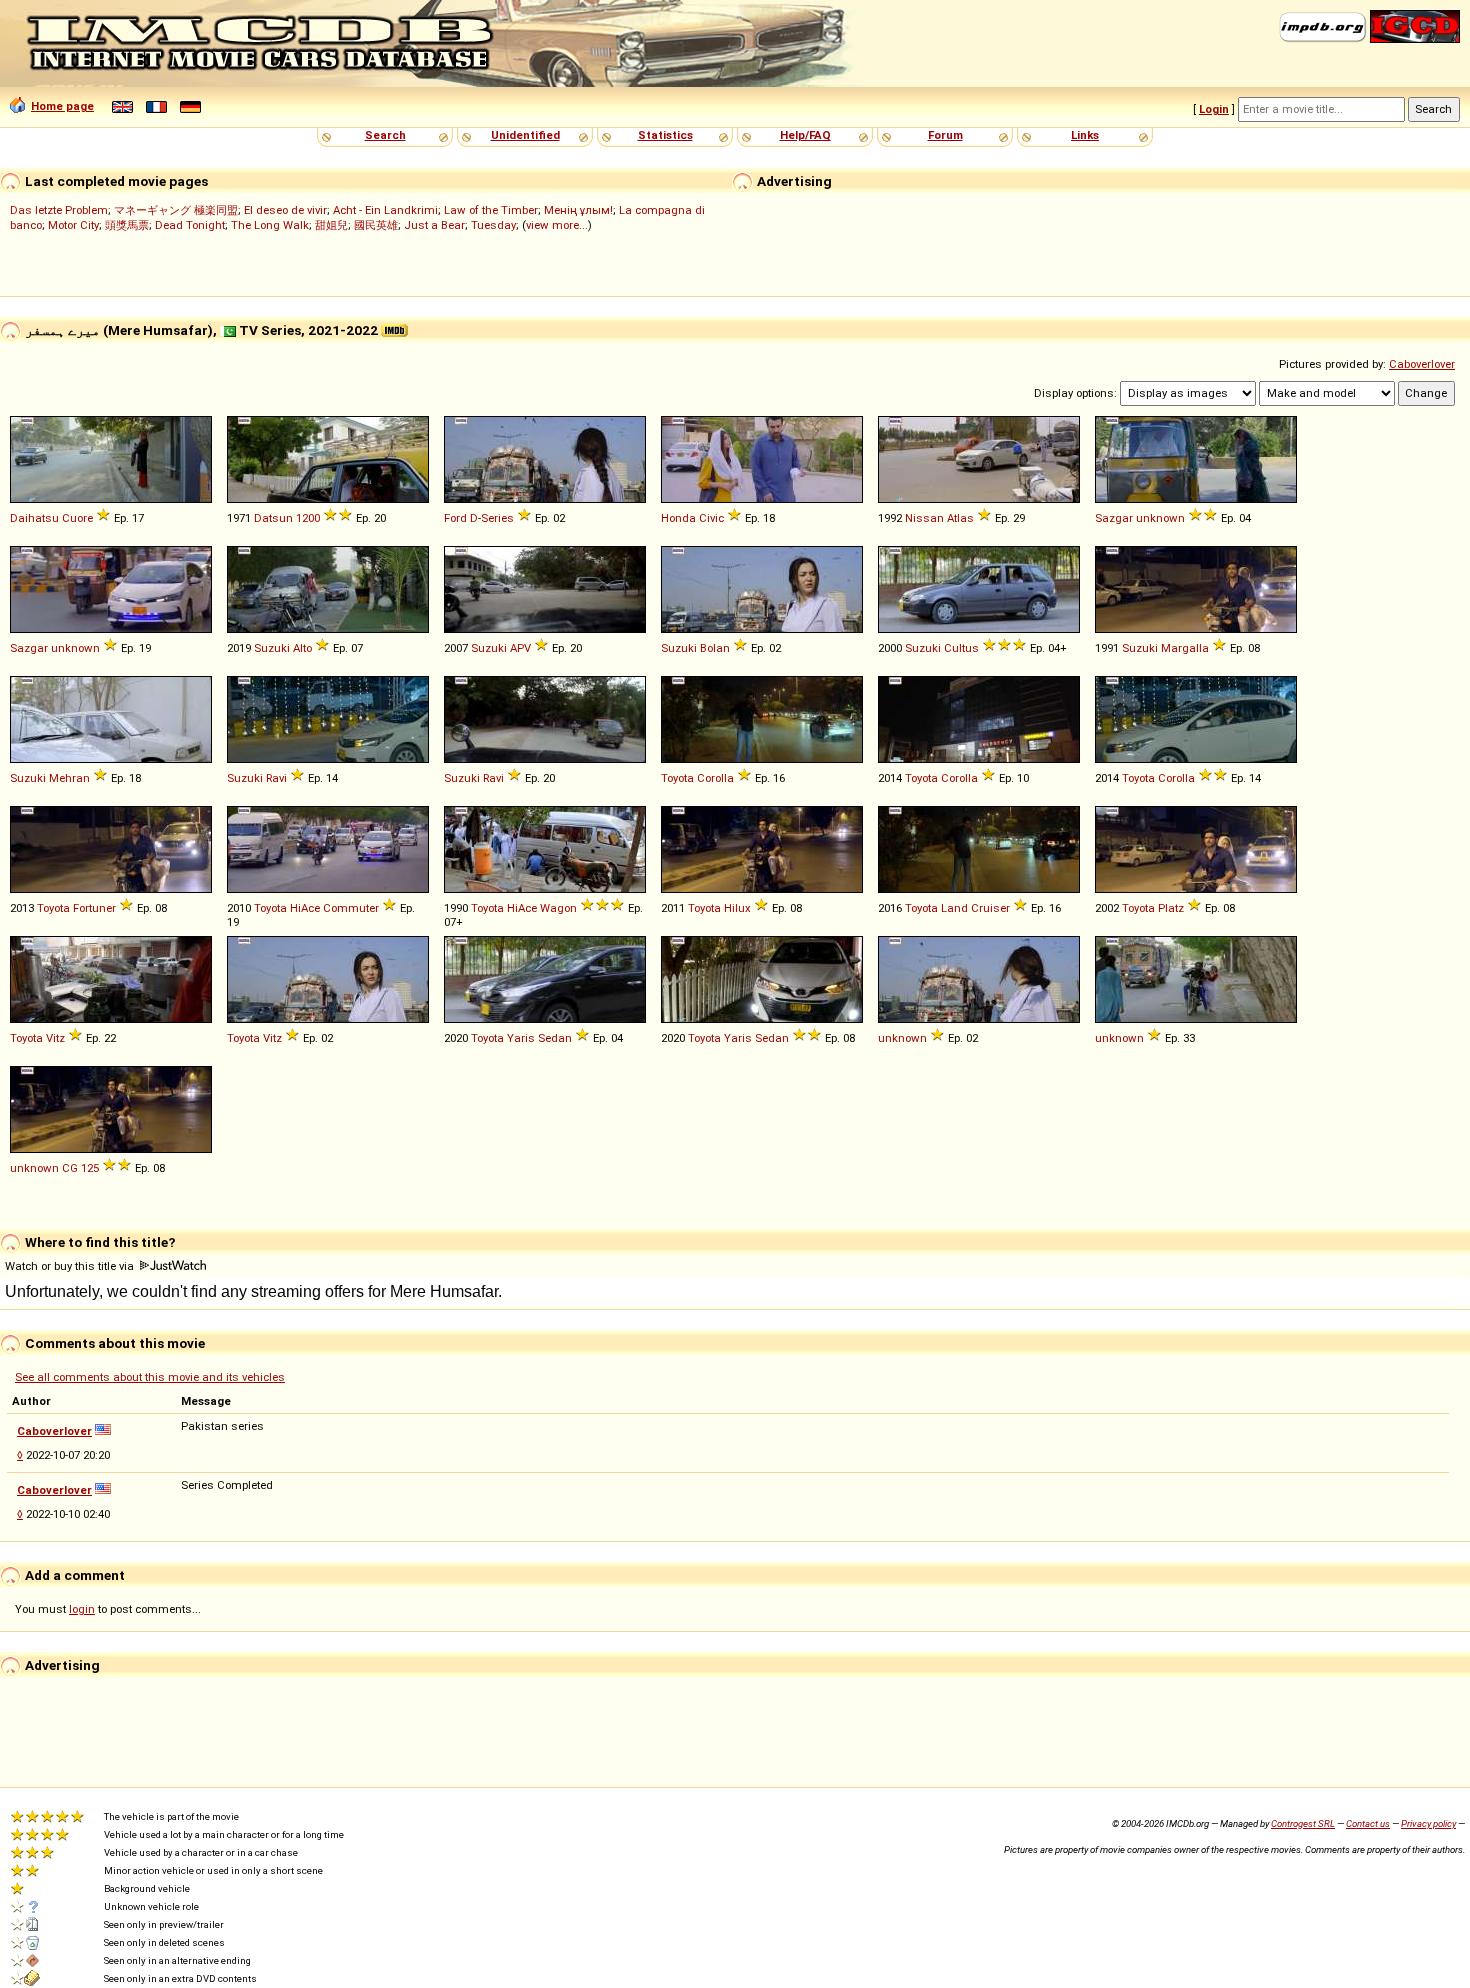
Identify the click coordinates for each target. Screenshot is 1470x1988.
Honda (678, 518)
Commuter (351, 908)
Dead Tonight (190, 225)
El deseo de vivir (285, 210)
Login (1214, 109)
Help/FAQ (805, 135)
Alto (302, 648)
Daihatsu (34, 518)
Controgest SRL (1303, 1823)
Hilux (737, 908)
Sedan (555, 1038)
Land (954, 908)
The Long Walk (270, 225)
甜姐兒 (331, 225)
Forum (945, 135)
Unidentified (525, 135)
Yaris (521, 1038)
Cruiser (990, 908)
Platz (1171, 908)
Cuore (77, 518)
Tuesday (493, 225)
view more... (557, 225)
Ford (455, 518)
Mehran (69, 778)
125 (90, 1168)
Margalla (1185, 648)
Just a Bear (434, 225)
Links (1085, 135)
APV (520, 648)
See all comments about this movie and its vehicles (150, 1377)
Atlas (960, 518)
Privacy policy (1428, 1823)
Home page (62, 106)
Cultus (961, 648)
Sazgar (1114, 518)
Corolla (715, 778)
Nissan (924, 518)
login (82, 1609)
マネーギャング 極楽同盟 (176, 210)
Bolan (715, 648)
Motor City (73, 225)
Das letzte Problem (59, 210)
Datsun (273, 518)
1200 (308, 518)
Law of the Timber (491, 210)
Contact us (1368, 1823)
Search (385, 135)
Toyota (677, 778)
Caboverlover (1422, 364)
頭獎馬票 (127, 225)
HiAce (305, 908)
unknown (1160, 518)
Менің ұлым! (578, 210)
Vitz (55, 1038)
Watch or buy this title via (71, 1266)
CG (70, 1168)
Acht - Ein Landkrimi (385, 210)
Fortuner (94, 908)
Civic (711, 518)
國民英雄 (376, 225)
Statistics (665, 135)
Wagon (558, 908)
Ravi (276, 778)
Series (497, 518)
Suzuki (272, 648)
